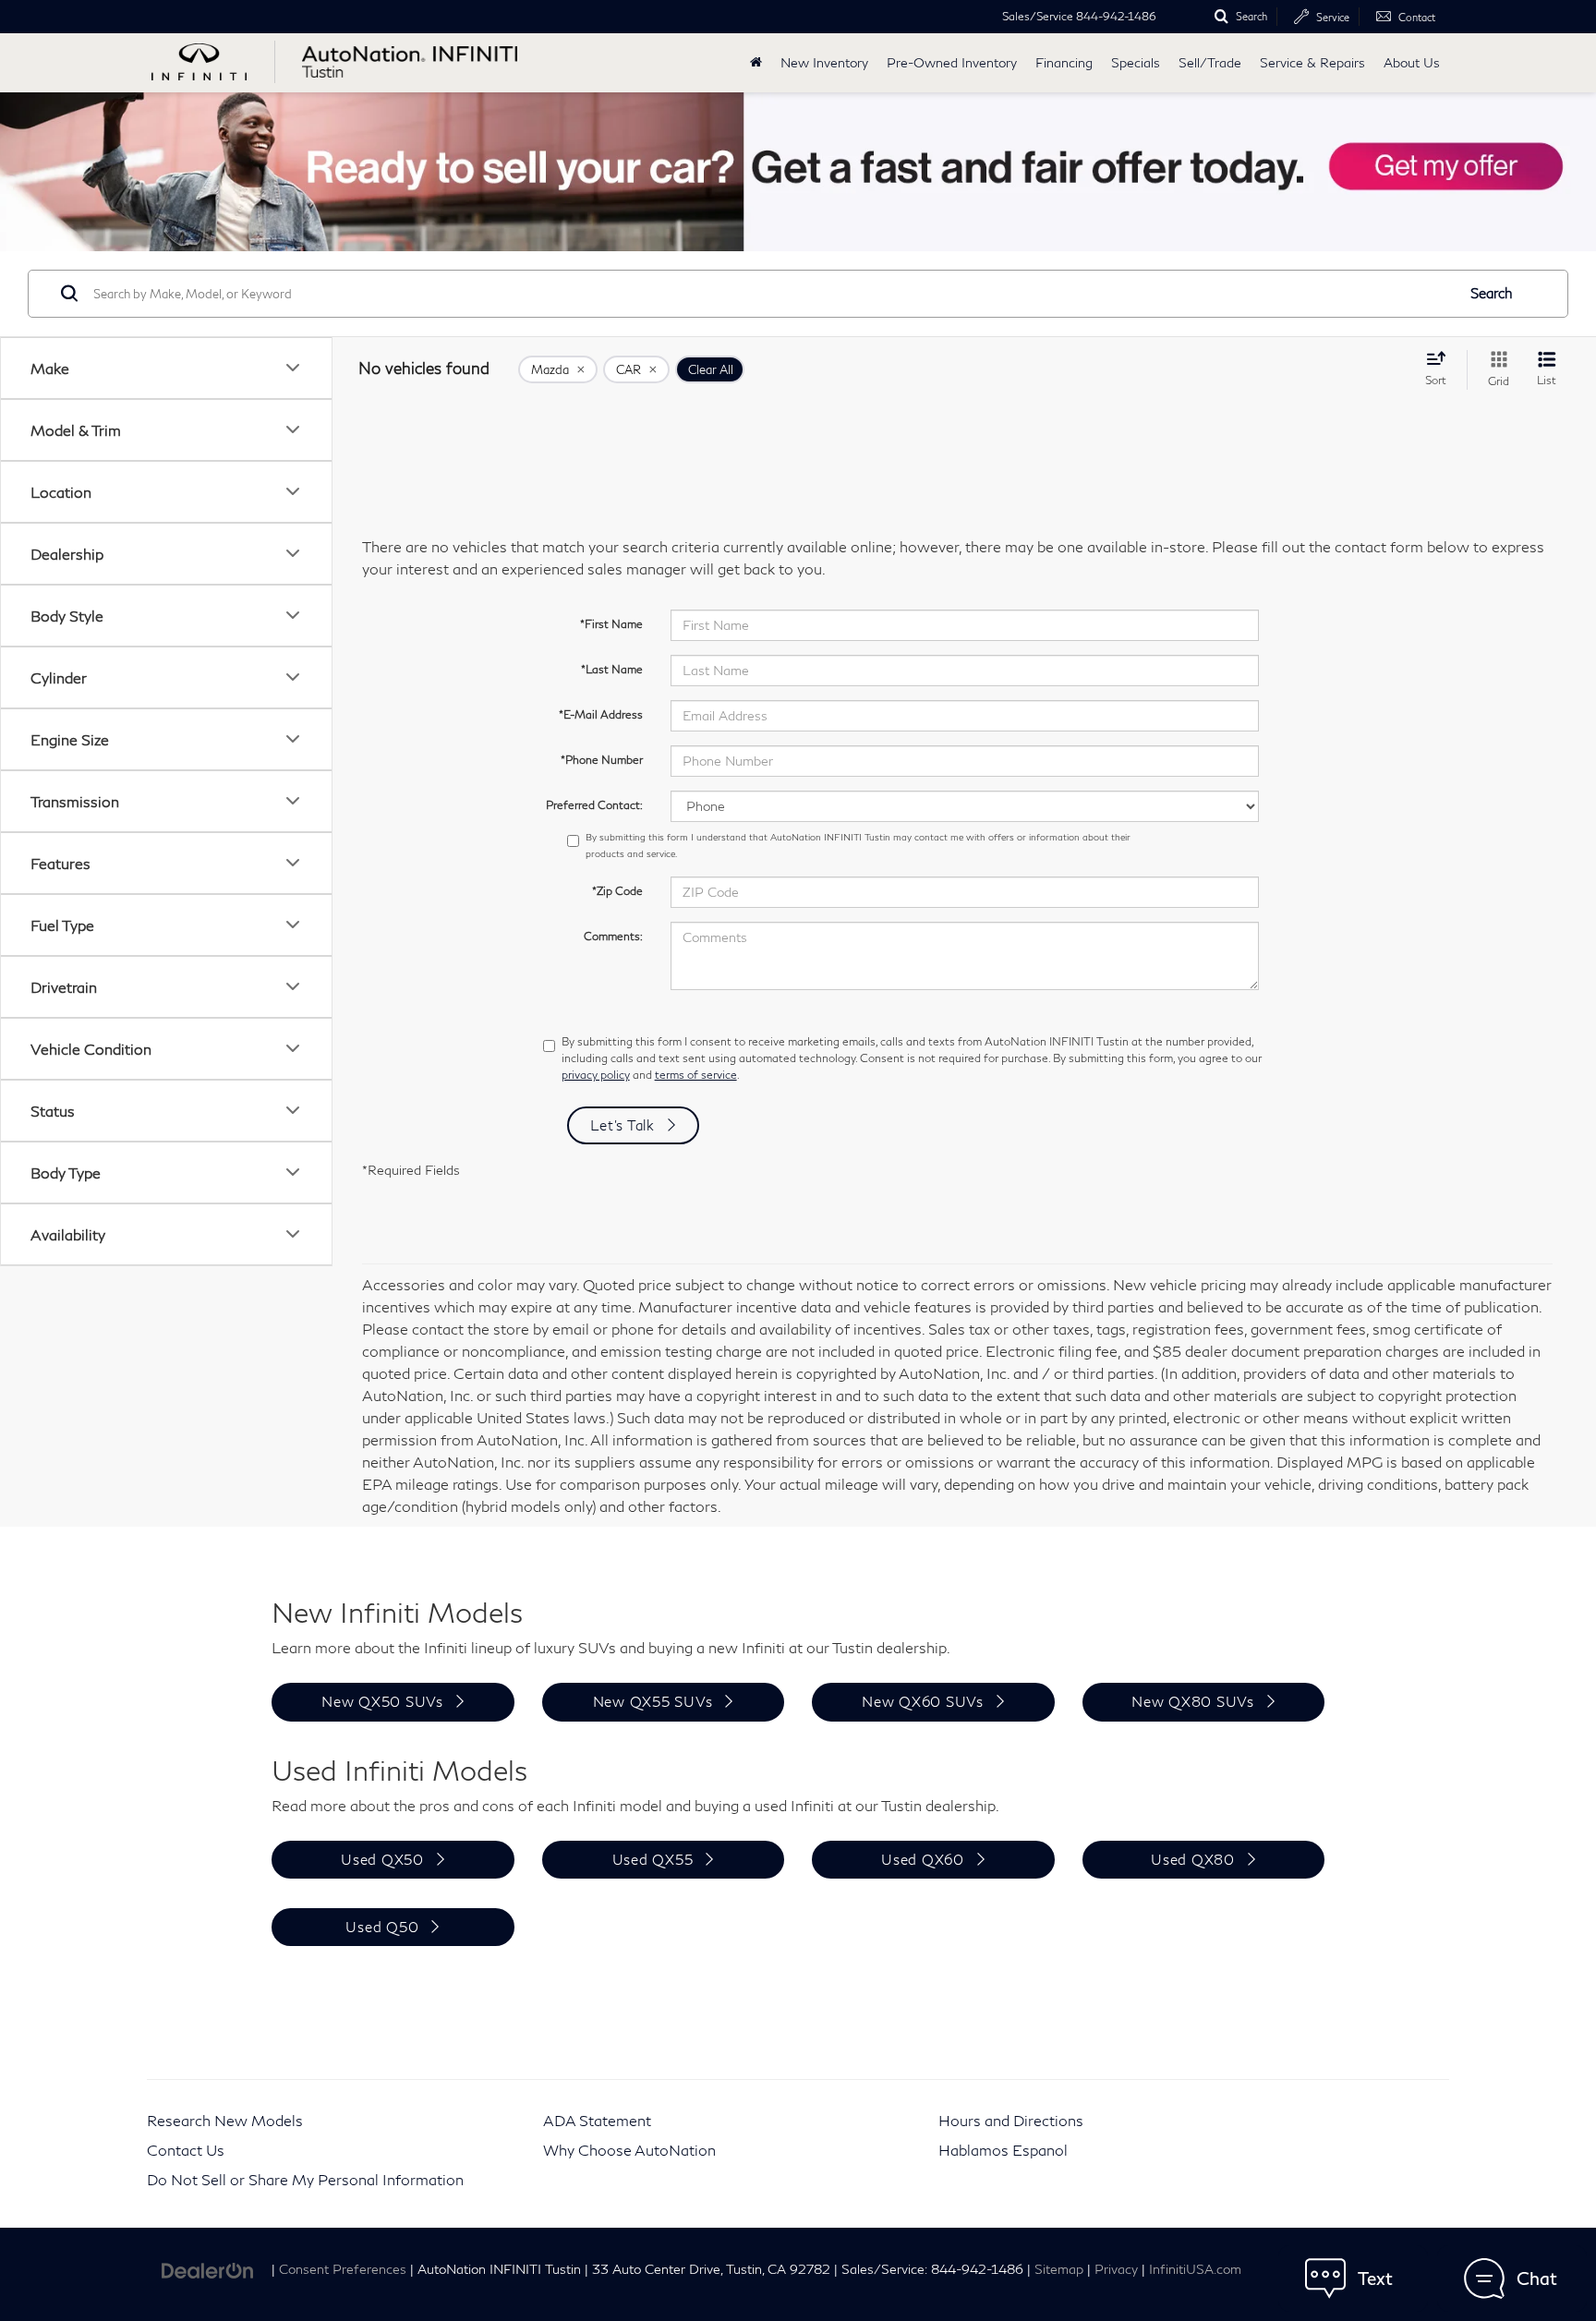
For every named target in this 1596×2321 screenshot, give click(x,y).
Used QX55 (653, 1859)
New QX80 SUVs (1193, 1701)
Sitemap (1059, 2269)
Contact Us (186, 2150)
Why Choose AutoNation (629, 2150)
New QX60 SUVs (923, 1701)
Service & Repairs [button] (1312, 62)
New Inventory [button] (824, 62)
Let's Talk (623, 1125)
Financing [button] (1064, 62)
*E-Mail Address (601, 714)
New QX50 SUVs (382, 1701)
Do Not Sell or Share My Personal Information (305, 2179)
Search (1492, 293)
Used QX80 (1193, 1859)
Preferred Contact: (594, 805)
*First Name (611, 624)
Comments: (613, 936)
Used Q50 (382, 1927)
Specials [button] (1136, 62)
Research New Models (225, 2120)
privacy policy (596, 1075)
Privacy (1116, 2269)
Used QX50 (382, 1859)
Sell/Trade (1210, 62)
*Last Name (612, 669)
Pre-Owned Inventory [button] (952, 62)
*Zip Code (617, 891)
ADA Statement (597, 2120)
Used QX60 (923, 1859)
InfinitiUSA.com (1195, 2269)
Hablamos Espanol (1003, 2150)
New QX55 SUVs (653, 1701)
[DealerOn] (208, 2268)
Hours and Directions (1011, 2120)
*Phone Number (602, 760)
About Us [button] (1412, 62)
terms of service (696, 1075)
